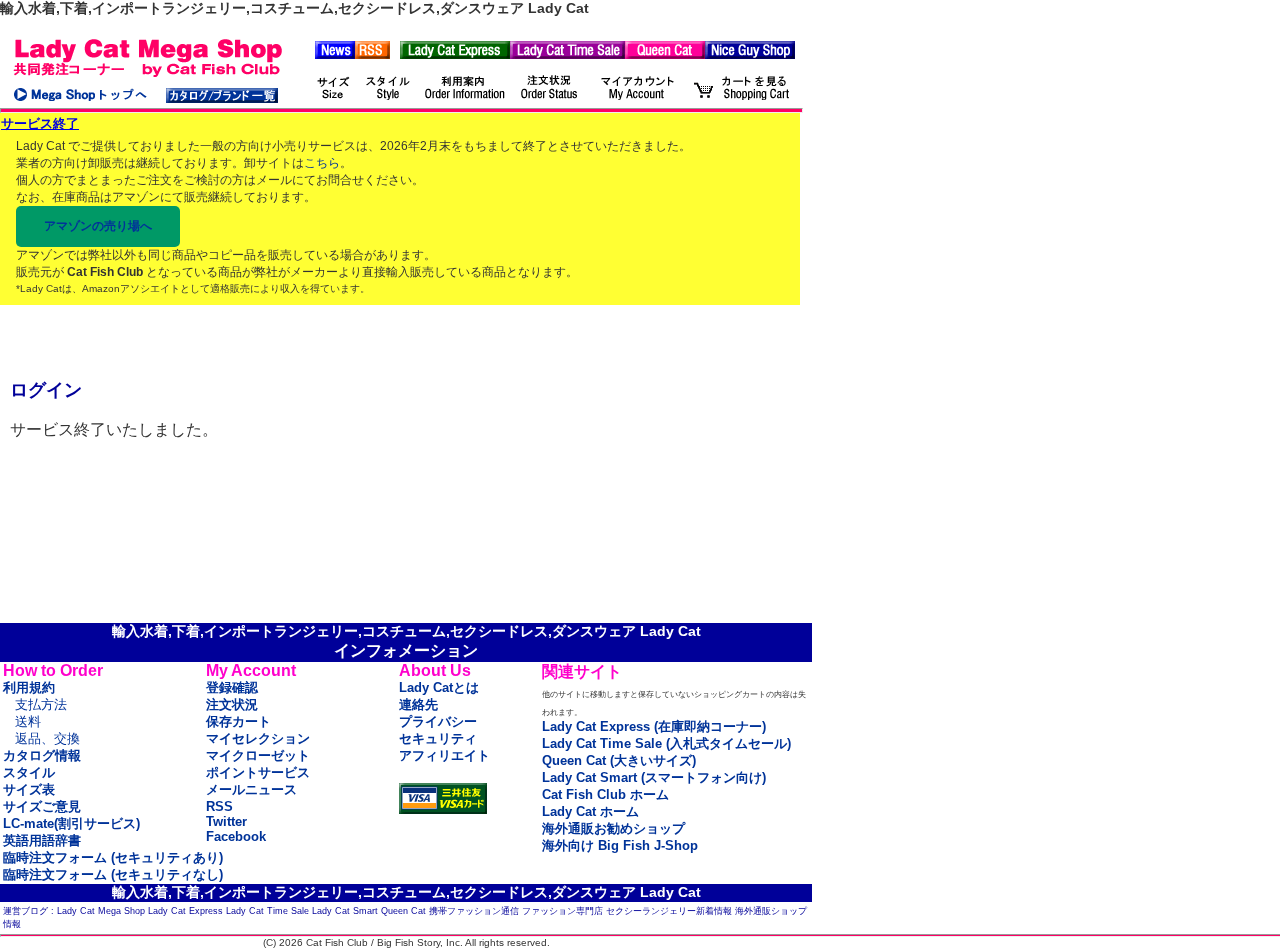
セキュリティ (438, 738)
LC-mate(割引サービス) (71, 823)
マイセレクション (258, 738)
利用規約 (29, 687)
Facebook (236, 836)
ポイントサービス (258, 772)
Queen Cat (403, 911)
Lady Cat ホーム (590, 811)
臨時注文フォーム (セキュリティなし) (113, 874)
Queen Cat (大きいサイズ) (619, 760)
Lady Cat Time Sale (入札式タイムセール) (666, 743)
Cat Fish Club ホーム (605, 794)
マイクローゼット (258, 755)
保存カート (238, 721)
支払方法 (41, 704)
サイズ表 (29, 789)
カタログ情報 (42, 755)
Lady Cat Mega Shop (101, 911)
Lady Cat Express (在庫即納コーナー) (654, 726)
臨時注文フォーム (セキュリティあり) (113, 857)
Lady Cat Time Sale (267, 911)
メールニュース (251, 789)
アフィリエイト (444, 755)
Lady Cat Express (185, 911)
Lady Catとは (439, 687)
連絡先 (418, 704)
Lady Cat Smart (345, 911)
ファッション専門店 (562, 911)
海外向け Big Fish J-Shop (620, 845)
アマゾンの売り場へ (98, 226)
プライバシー (438, 721)
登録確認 (232, 687)
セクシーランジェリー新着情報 (669, 911)
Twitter (226, 821)
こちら (322, 163)
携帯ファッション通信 (474, 911)
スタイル (29, 772)
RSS (219, 806)
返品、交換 (47, 738)
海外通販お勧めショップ (613, 828)
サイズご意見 (42, 806)
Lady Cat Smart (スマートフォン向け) (654, 777)
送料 (28, 721)
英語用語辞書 (42, 840)
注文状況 (232, 704)
